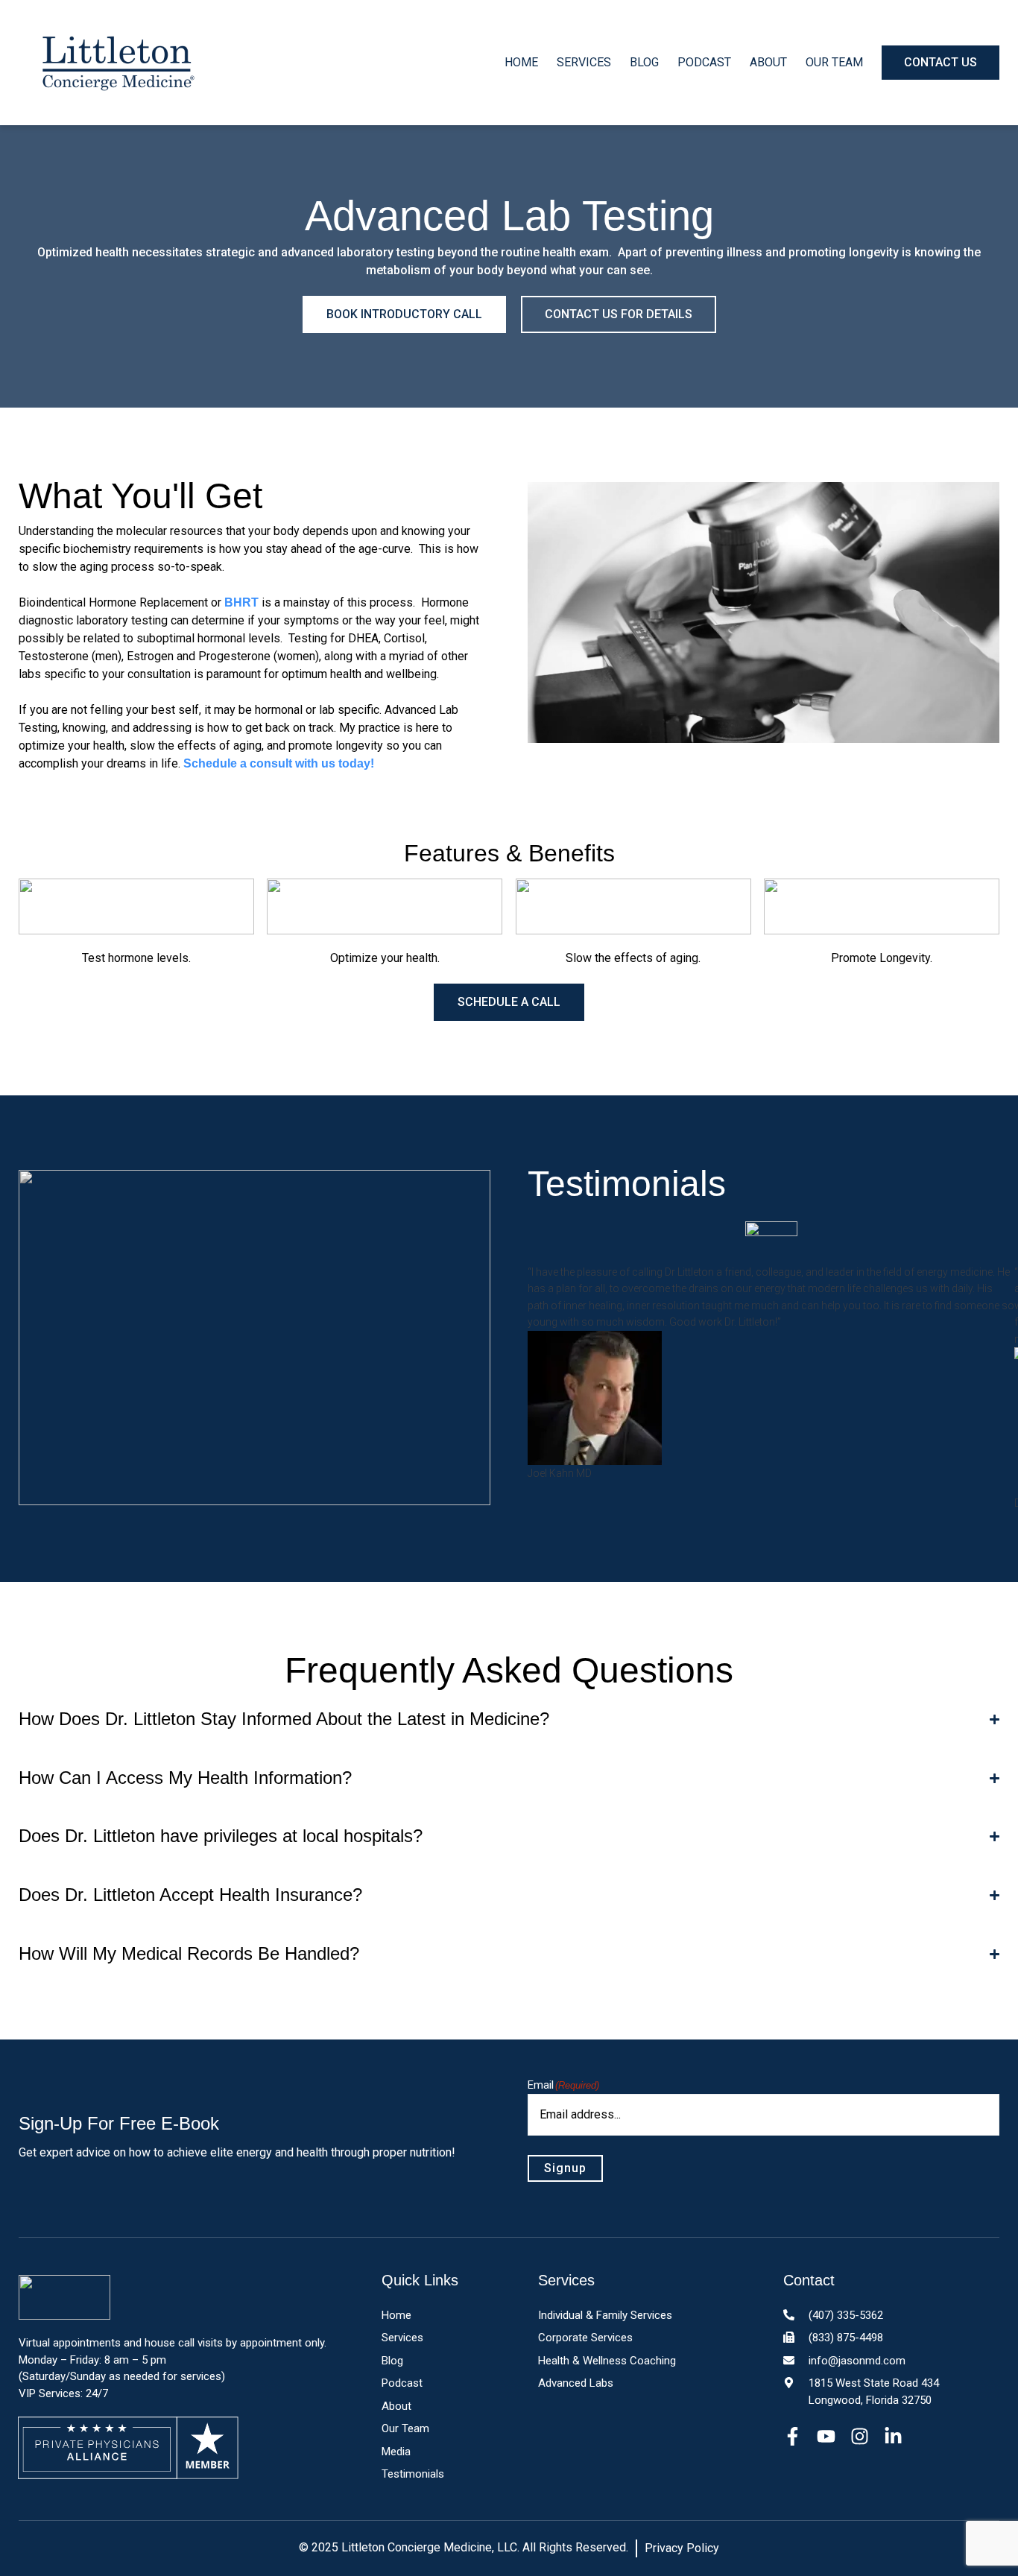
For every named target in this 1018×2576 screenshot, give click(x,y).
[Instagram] (860, 2436)
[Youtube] (826, 2436)
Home (521, 62)
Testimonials (413, 2474)
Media (396, 2452)
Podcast (704, 62)
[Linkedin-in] (893, 2436)
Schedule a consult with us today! (279, 763)
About (768, 62)
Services (584, 62)
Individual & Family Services (605, 2315)
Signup (565, 2168)
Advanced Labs (576, 2383)
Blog (644, 62)
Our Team (834, 62)
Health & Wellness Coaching (607, 2361)
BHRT (241, 602)
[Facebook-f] (793, 2436)
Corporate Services (585, 2338)
